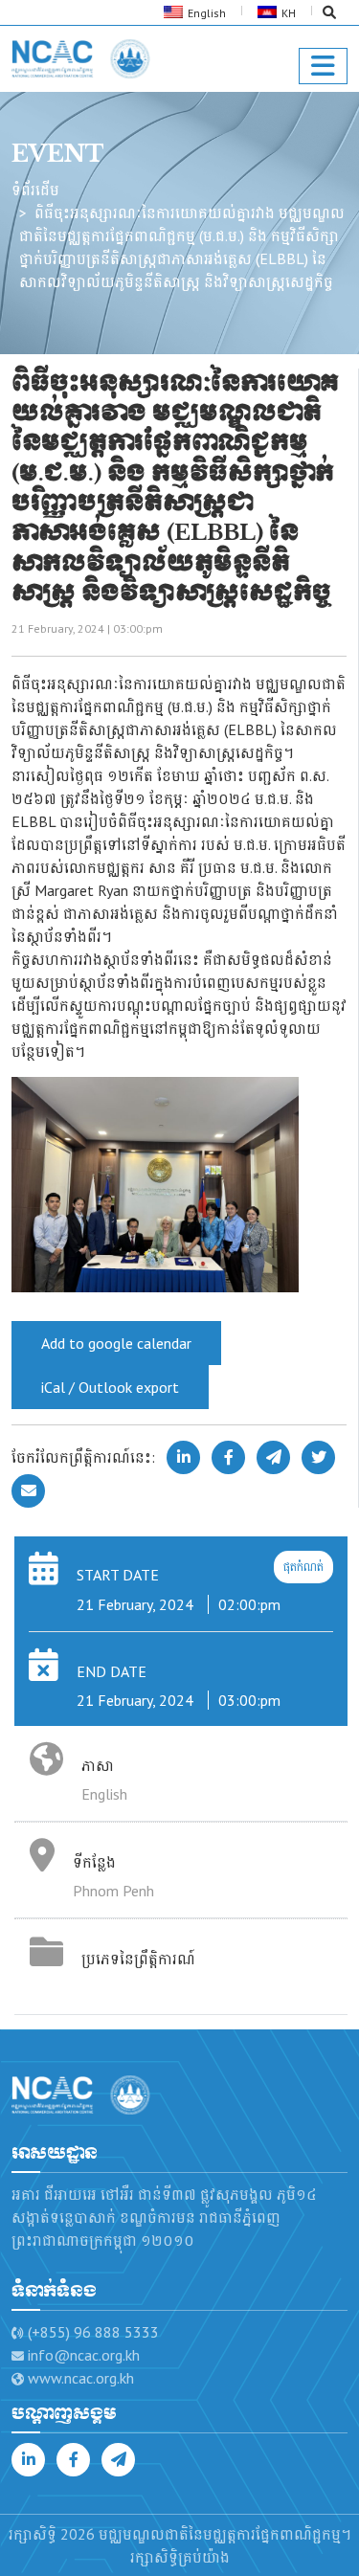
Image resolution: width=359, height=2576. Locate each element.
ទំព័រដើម (35, 190)
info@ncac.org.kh (84, 2355)
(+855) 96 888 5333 (93, 2332)
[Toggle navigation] (323, 66)
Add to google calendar (116, 1343)
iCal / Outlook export (110, 1387)
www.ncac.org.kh (81, 2378)
